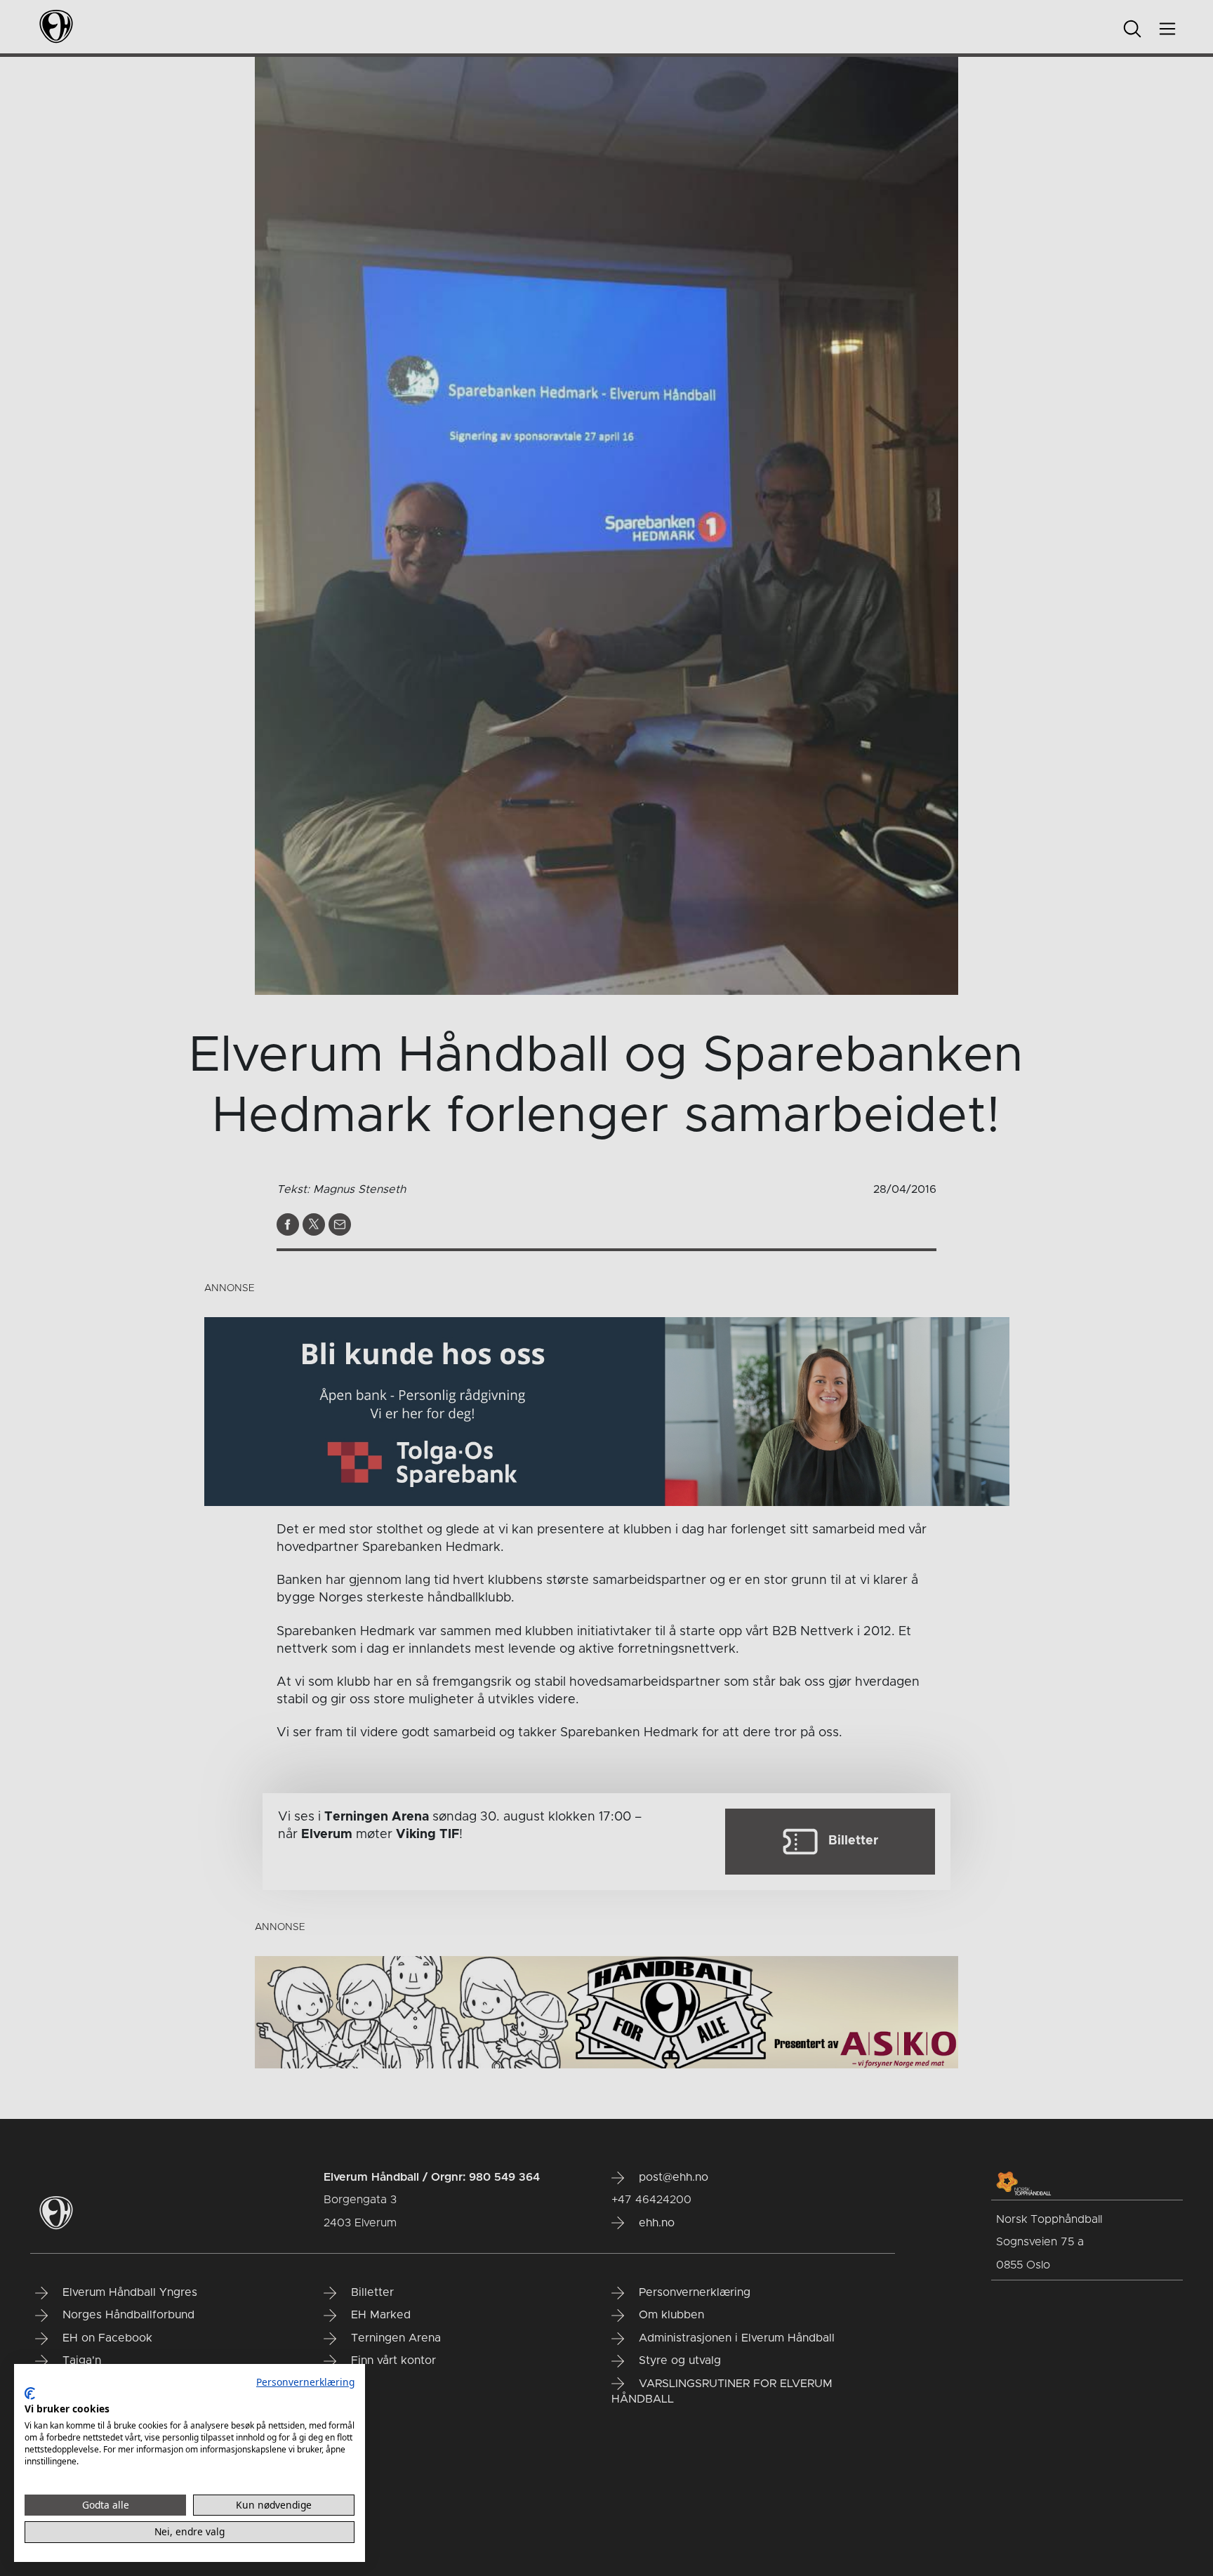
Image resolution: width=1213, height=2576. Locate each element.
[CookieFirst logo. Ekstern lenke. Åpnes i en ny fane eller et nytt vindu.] (30, 2393)
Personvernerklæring (305, 2382)
